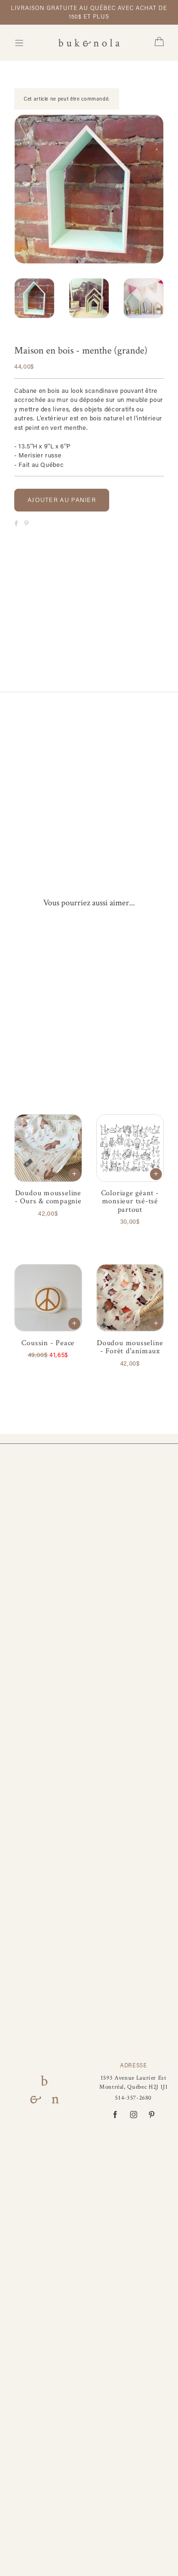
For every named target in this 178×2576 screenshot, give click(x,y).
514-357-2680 (133, 2098)
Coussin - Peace (48, 1343)
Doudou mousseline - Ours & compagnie (48, 1197)
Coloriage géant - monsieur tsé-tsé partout (130, 1201)
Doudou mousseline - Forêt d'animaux (130, 1347)
